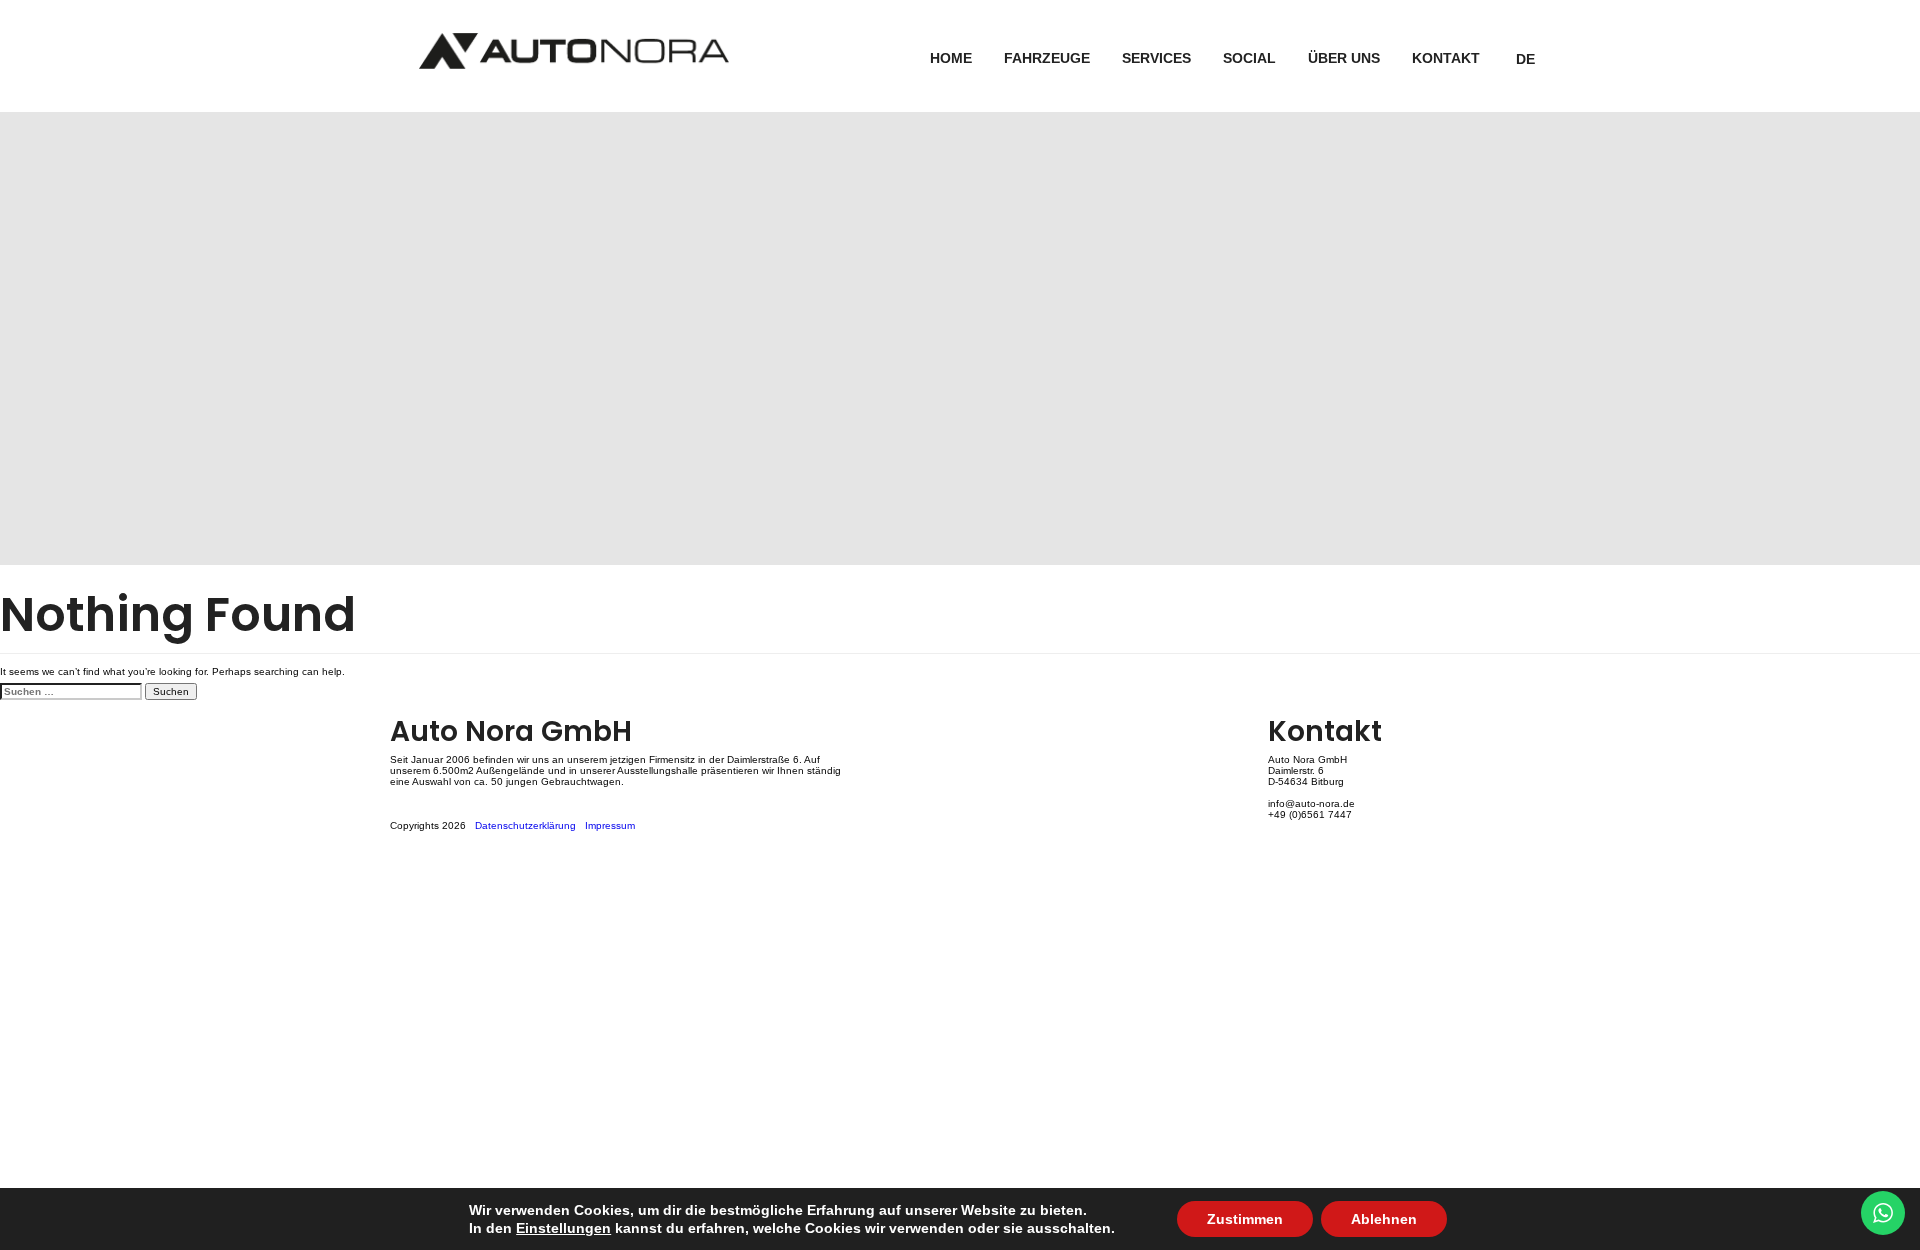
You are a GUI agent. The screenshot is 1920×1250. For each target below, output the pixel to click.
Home (951, 58)
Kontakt (1446, 58)
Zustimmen (1245, 1219)
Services (1156, 58)
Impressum (610, 825)
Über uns (1344, 58)
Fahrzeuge (1047, 58)
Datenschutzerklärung (525, 825)
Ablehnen (1384, 1219)
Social (1249, 58)
